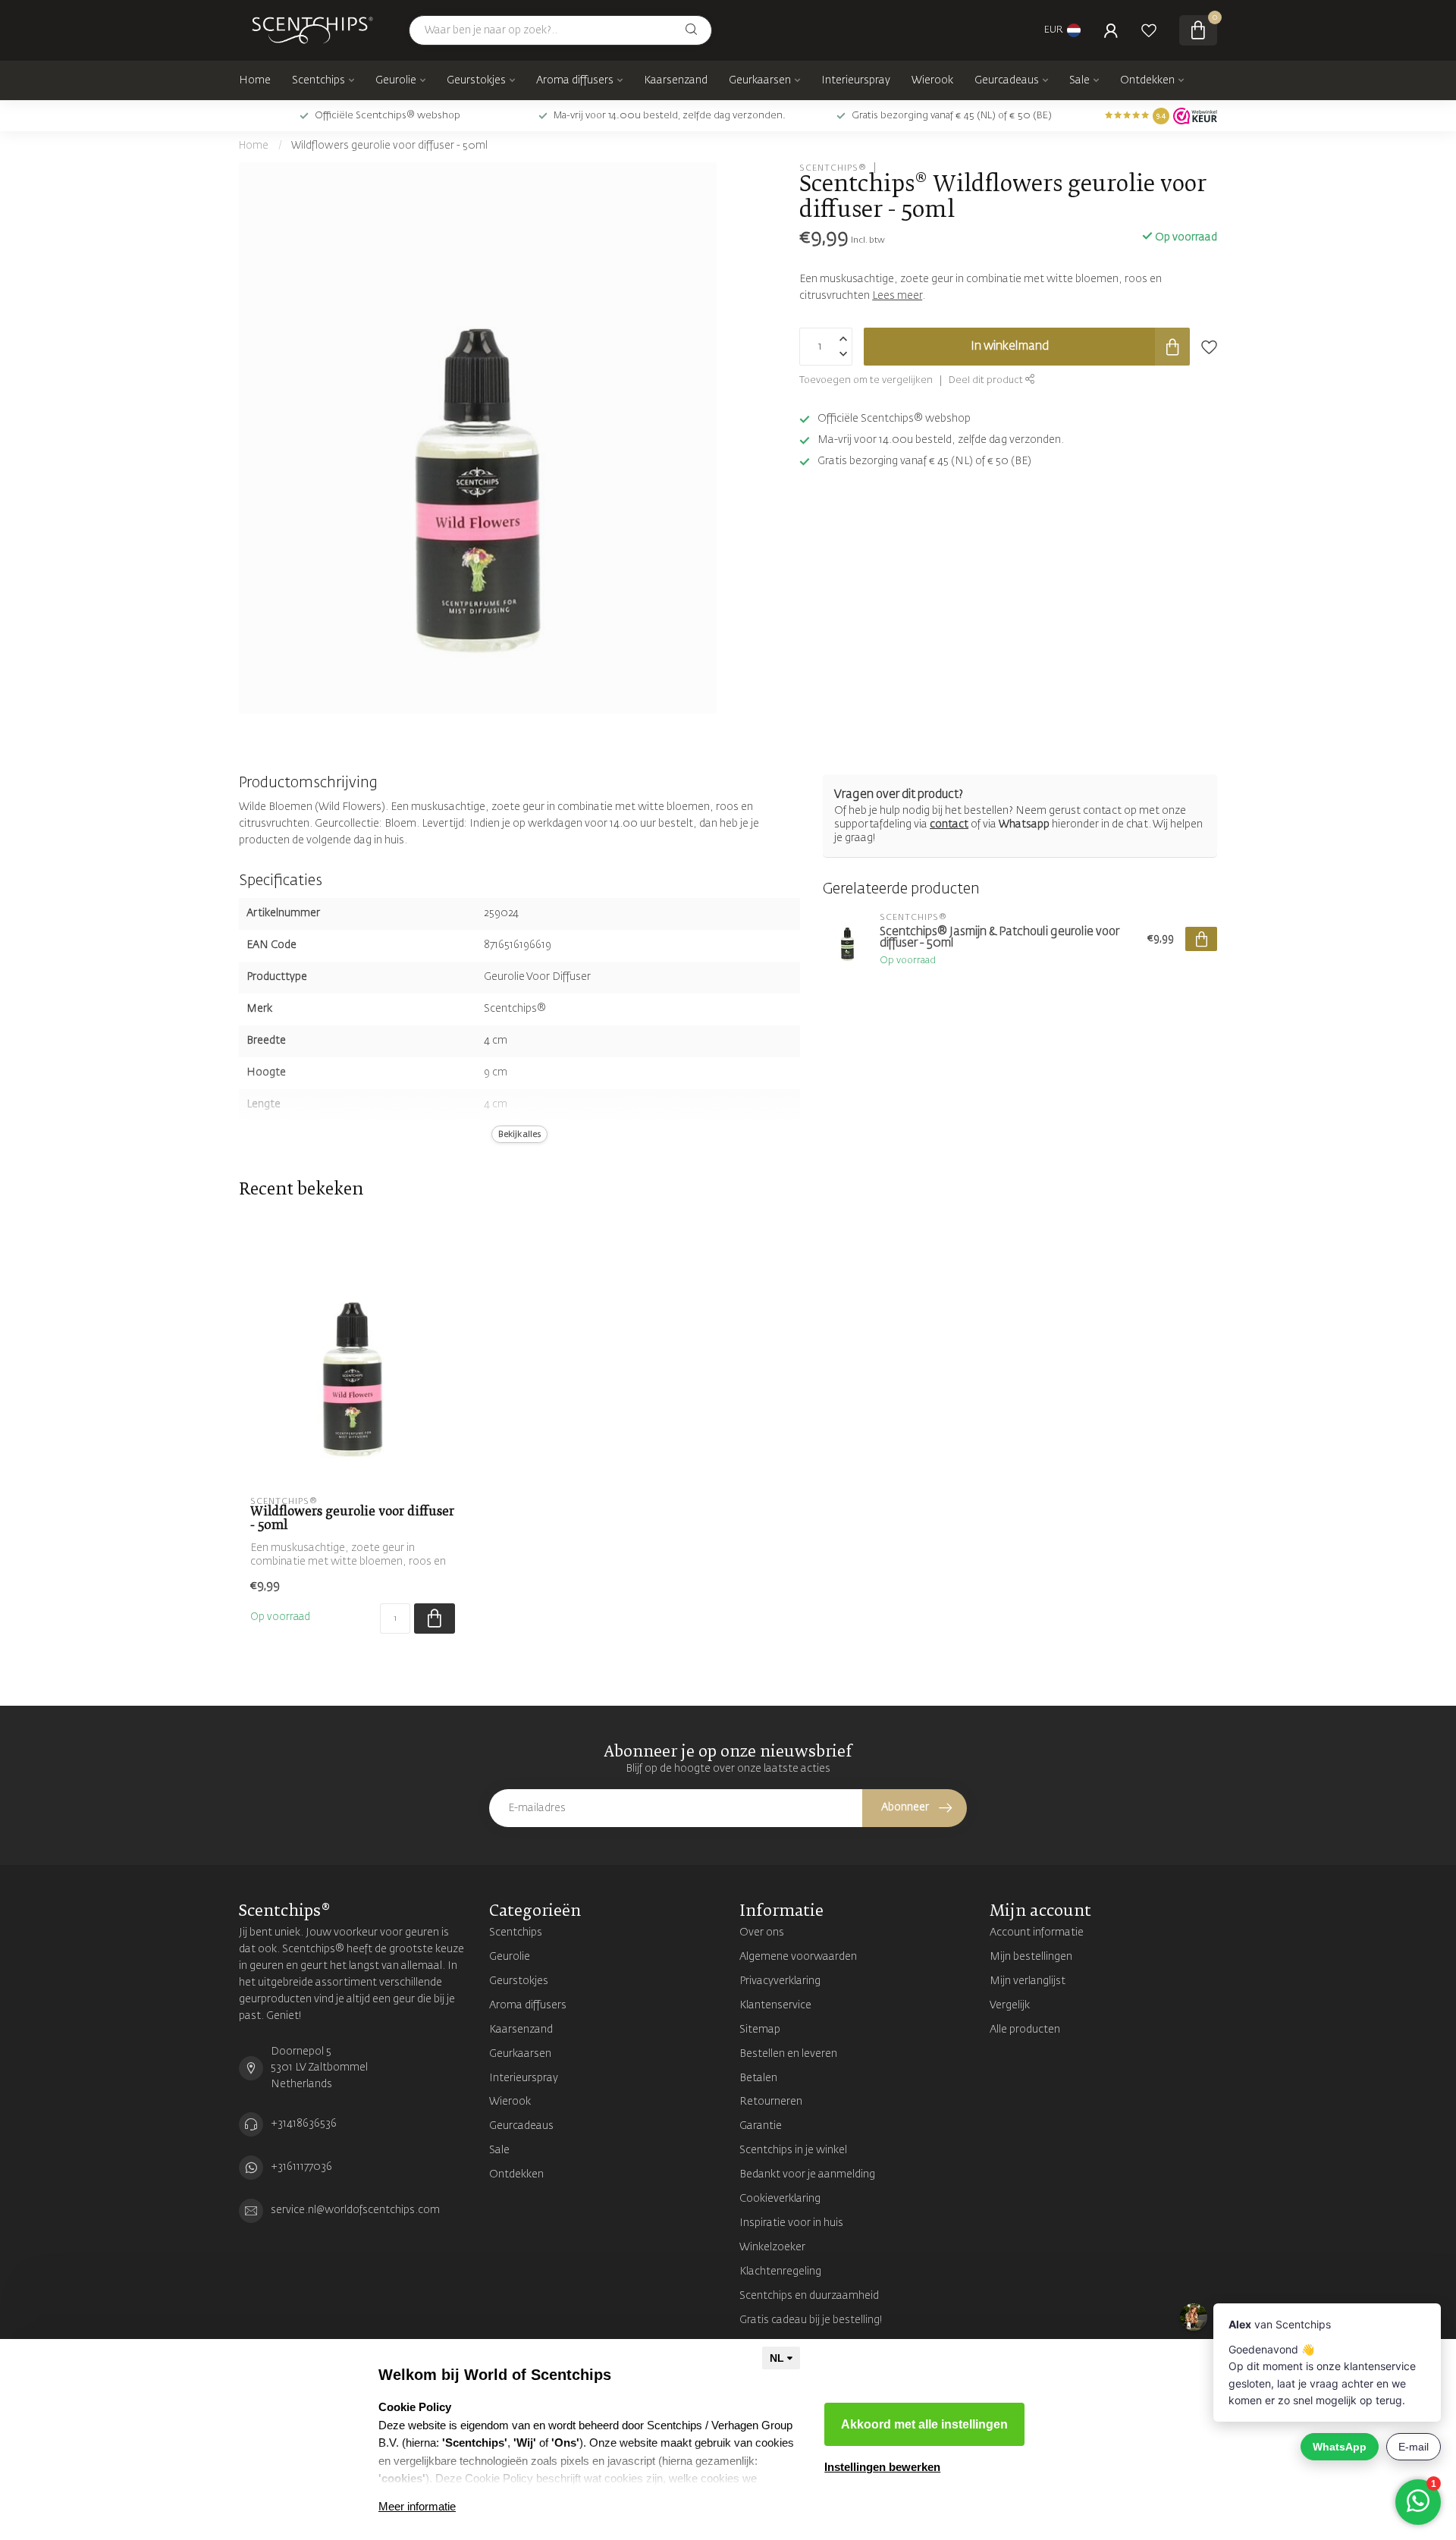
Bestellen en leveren (788, 2054)
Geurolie (396, 80)
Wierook (932, 80)
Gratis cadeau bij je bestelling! (811, 2320)
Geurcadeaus (1007, 80)
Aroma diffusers (575, 80)
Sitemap (760, 2030)
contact (949, 824)
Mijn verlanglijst (1028, 1981)
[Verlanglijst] (1149, 30)
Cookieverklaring (780, 2199)
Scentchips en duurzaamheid (809, 2296)
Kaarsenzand (676, 80)
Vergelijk (1010, 2005)
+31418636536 (304, 2124)
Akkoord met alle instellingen (924, 2424)
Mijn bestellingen (1031, 1957)
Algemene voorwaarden (798, 1957)
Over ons (762, 1932)
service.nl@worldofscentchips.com (355, 2210)
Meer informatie (417, 2506)
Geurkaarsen (760, 80)
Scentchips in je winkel (793, 2150)
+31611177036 (301, 2167)
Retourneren (771, 2102)
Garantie (761, 2126)
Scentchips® (833, 167)
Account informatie (1037, 1932)
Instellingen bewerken (882, 2467)
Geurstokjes (476, 80)
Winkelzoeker (772, 2247)
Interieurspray (856, 80)
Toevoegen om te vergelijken (866, 380)
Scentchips (318, 80)
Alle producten (1025, 2030)
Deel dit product (987, 380)
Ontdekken (1147, 80)
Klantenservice (775, 2005)
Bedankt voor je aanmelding (807, 2174)
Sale (1079, 80)
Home (255, 80)
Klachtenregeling (780, 2272)
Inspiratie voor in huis (791, 2223)
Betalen (758, 2078)
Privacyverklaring (780, 1981)
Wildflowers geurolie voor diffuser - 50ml (389, 146)
